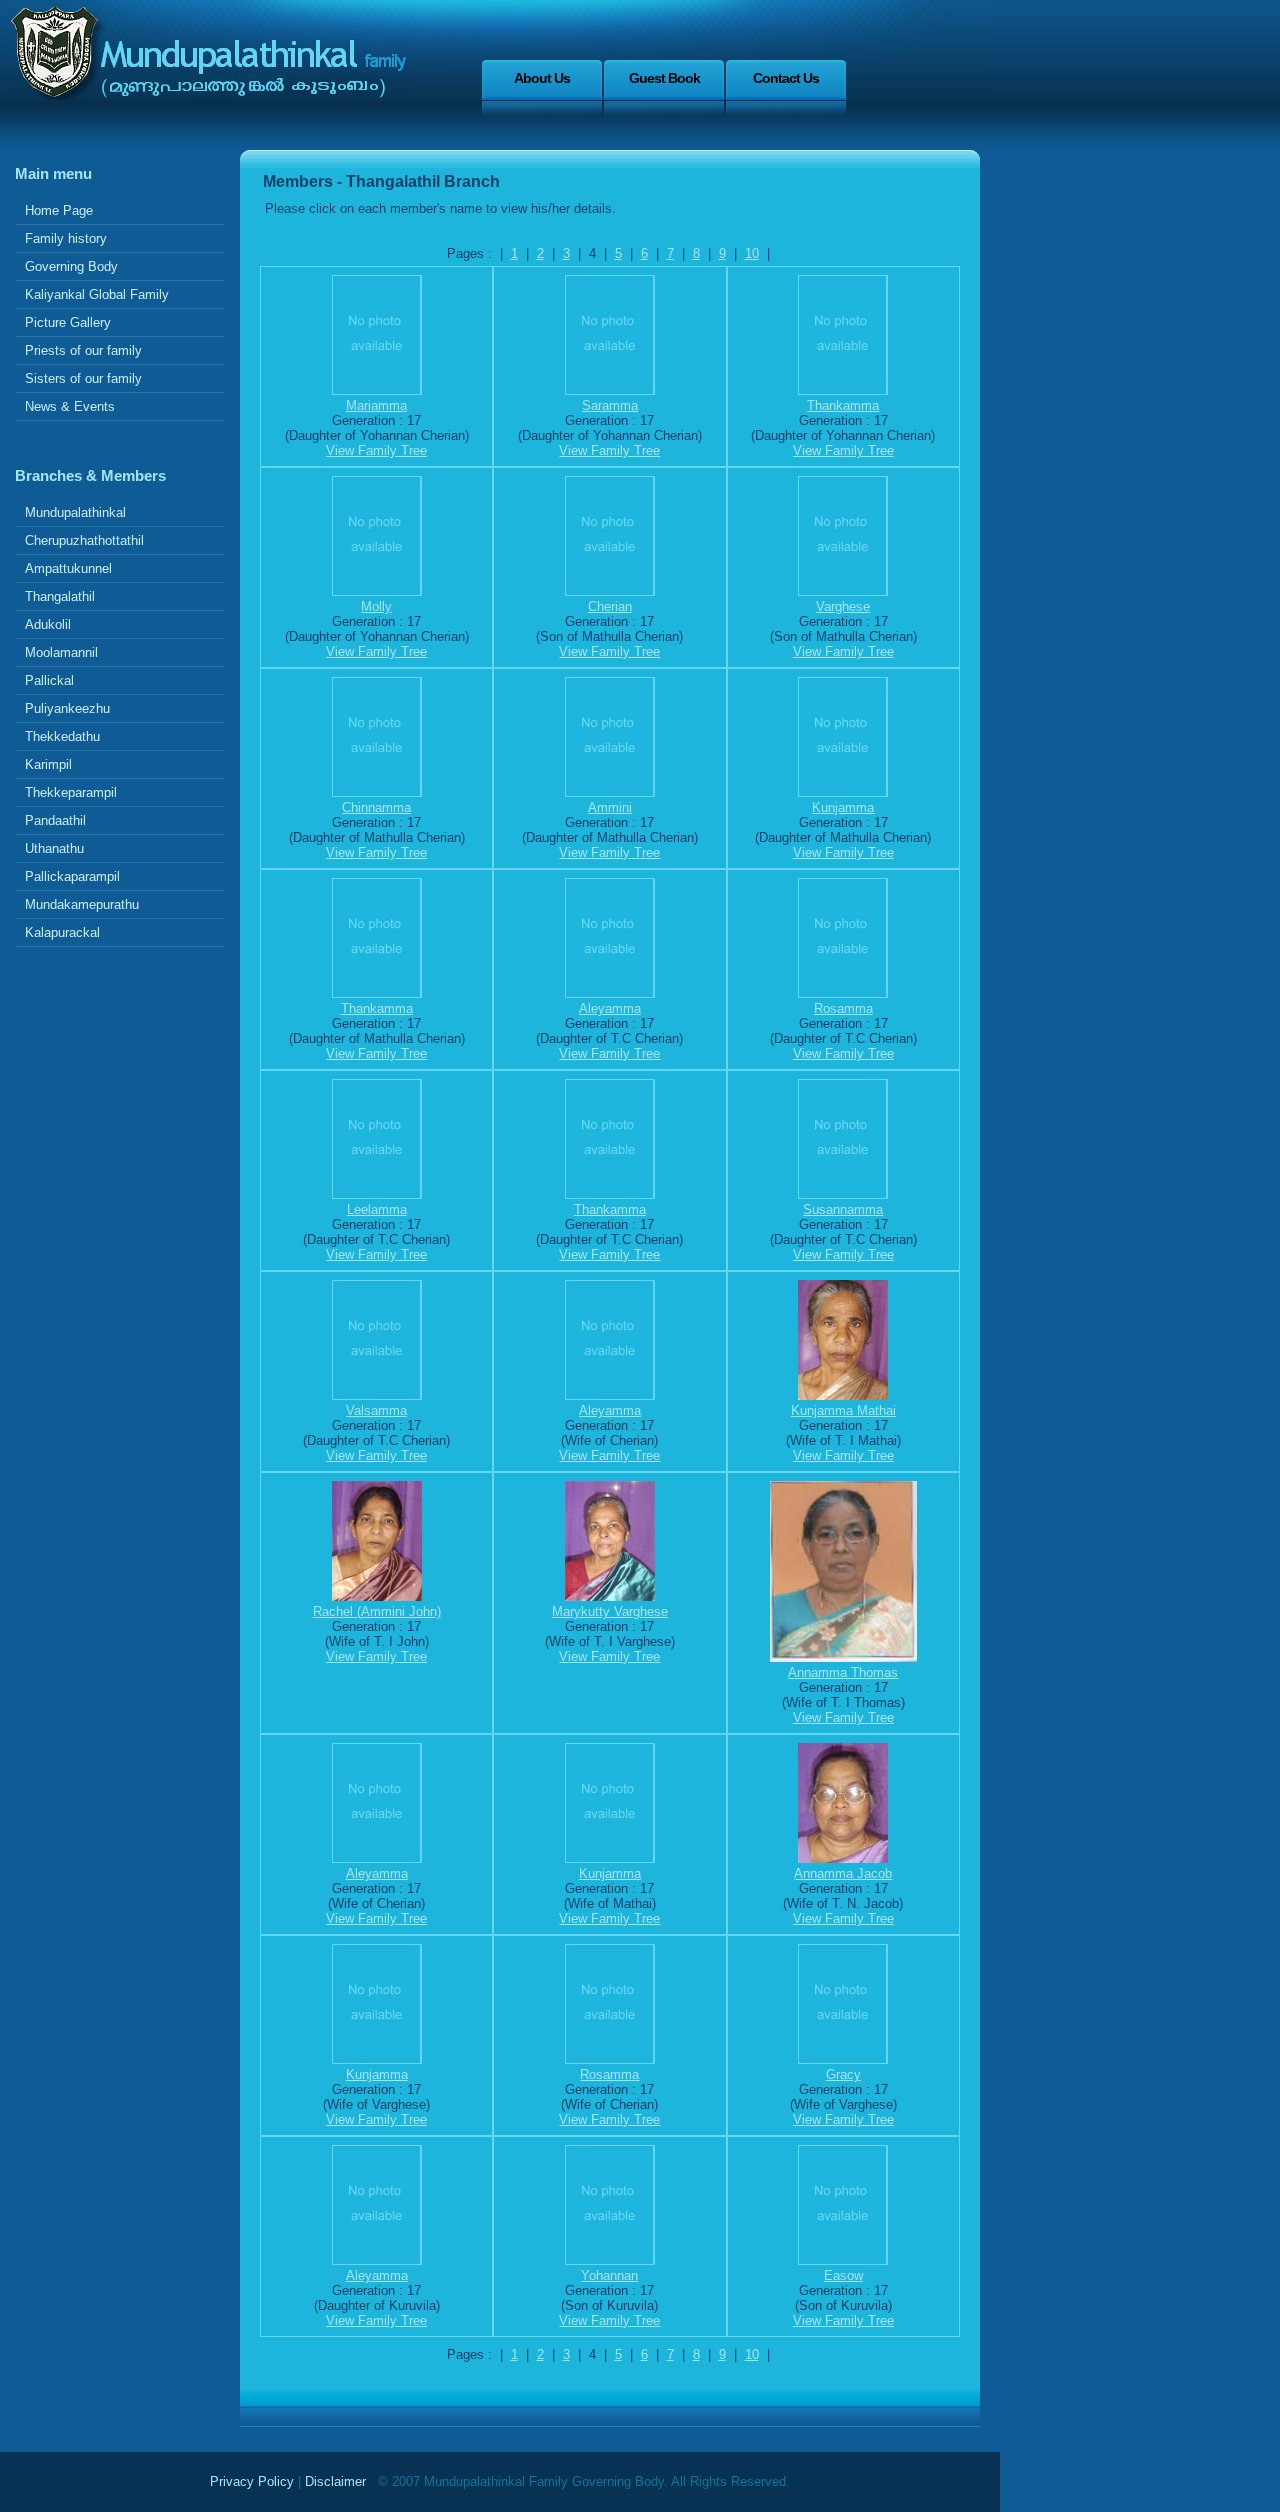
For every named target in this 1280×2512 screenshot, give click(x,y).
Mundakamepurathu (82, 904)
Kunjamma (843, 807)
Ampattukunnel (68, 568)
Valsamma (376, 1410)
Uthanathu (54, 848)
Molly (376, 606)
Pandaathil (55, 820)
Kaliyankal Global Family (97, 294)
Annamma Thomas (843, 1672)
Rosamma (843, 1008)
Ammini (610, 807)
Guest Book (664, 78)
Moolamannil (61, 652)
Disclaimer (335, 2481)
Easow (843, 2275)
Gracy (843, 2074)
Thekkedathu (62, 736)
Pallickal (49, 680)
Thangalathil (60, 596)
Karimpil (48, 764)
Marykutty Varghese (610, 1611)
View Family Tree (376, 450)
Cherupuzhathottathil (84, 540)
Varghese (843, 606)
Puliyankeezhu (67, 708)
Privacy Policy (252, 2481)
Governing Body (71, 266)
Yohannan (609, 2275)
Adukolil (48, 624)
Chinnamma (376, 807)
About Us (542, 78)
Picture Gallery (68, 322)
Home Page (59, 210)
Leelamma (377, 1209)
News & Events (70, 406)
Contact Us (786, 78)
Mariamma (376, 405)
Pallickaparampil (72, 876)
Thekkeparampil (71, 792)
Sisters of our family (83, 378)
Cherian (610, 606)
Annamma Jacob (843, 1873)
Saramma (610, 405)
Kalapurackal (62, 932)
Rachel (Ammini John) (377, 1611)
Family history (66, 238)
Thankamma (843, 405)
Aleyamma (610, 1008)
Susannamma (843, 1209)
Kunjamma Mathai (843, 1410)
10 (752, 253)
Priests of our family (83, 350)
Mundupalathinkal (75, 512)
